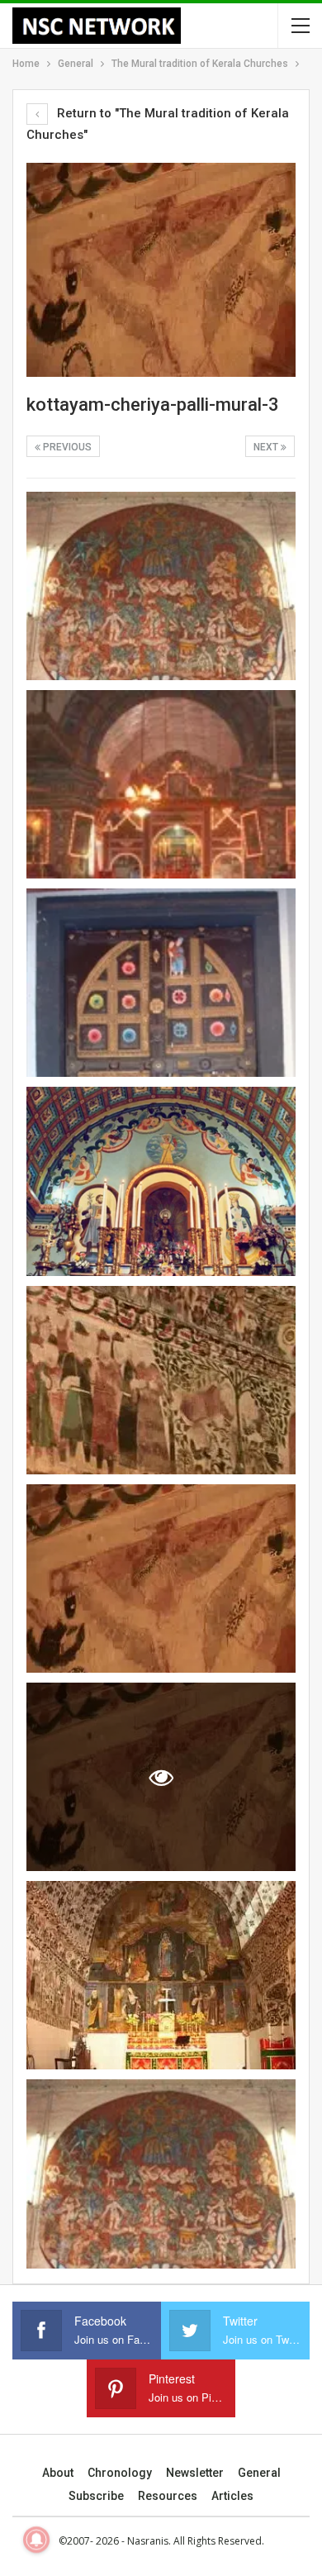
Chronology (120, 2473)
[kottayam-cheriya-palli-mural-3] (161, 586)
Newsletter (195, 2473)
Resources (168, 2496)
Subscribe (96, 2496)
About (58, 2473)
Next (267, 447)
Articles (232, 2496)
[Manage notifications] (36, 2540)
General (259, 2473)
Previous (66, 447)
